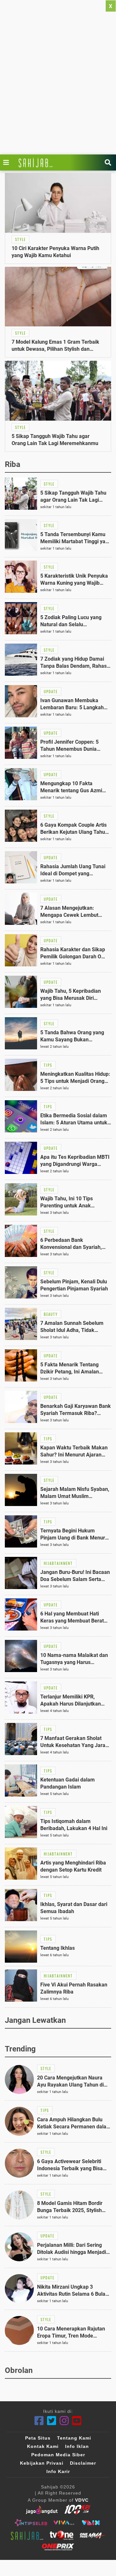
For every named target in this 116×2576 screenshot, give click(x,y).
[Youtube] (77, 2421)
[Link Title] (8, 163)
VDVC (82, 2500)
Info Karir (58, 2471)
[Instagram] (64, 2421)
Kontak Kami (43, 2446)
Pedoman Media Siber (58, 2455)
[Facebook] (39, 2421)
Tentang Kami (74, 2438)
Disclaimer (83, 2463)
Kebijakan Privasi (42, 2463)
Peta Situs (38, 2438)
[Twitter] (52, 2421)
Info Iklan (77, 2446)
